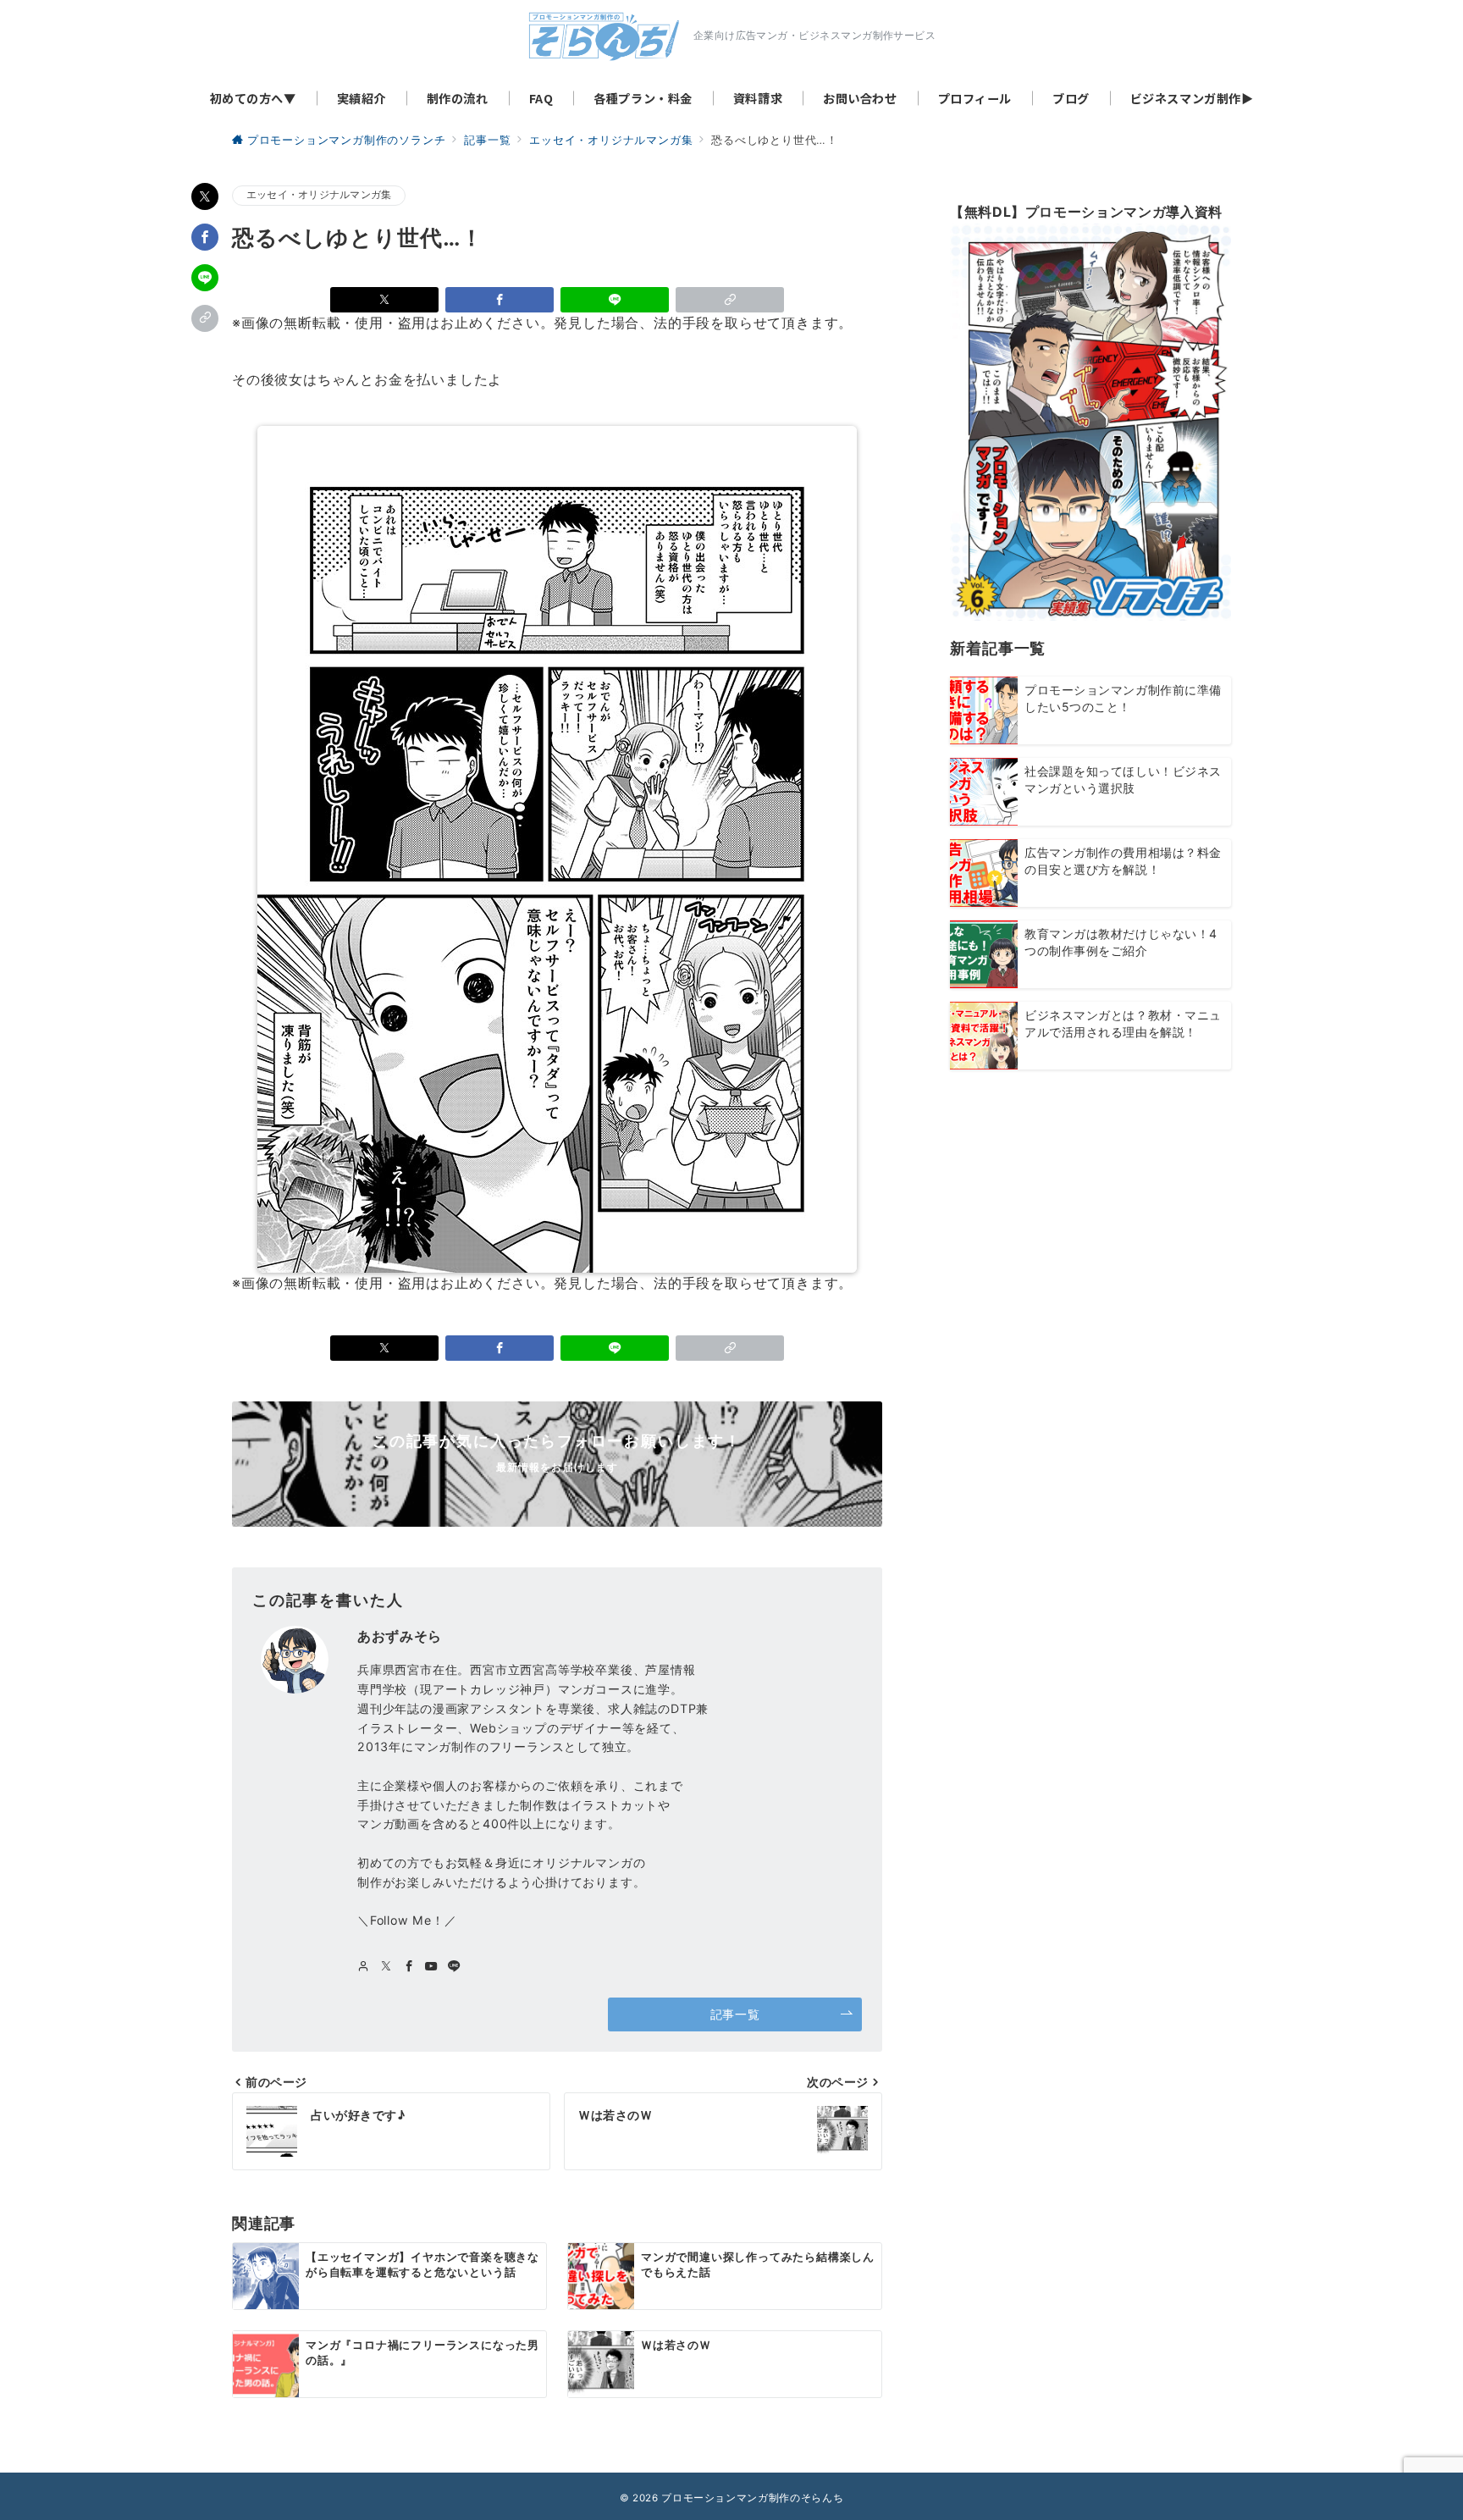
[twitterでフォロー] (386, 1967)
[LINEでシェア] (205, 278)
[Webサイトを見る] (364, 1967)
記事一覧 (735, 2014)
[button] (205, 318)
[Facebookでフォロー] (409, 1967)
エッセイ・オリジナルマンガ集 (319, 195)
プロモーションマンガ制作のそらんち (752, 2498)
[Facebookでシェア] (205, 237)
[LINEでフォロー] (454, 1967)
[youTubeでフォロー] (431, 1967)
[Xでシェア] (205, 196)
